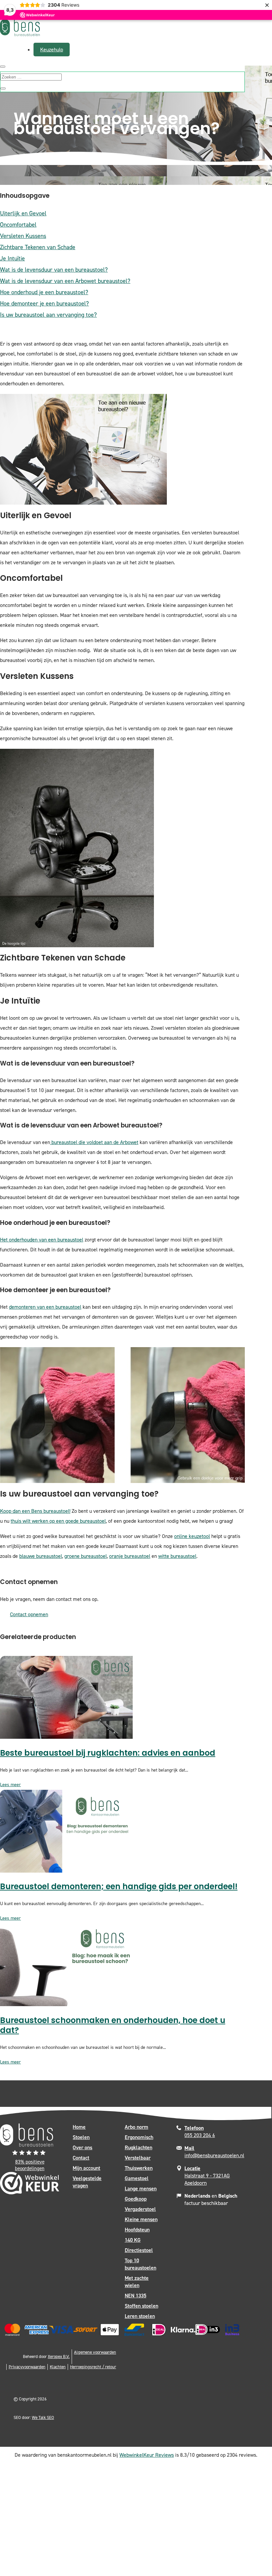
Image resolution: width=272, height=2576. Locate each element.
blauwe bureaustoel (41, 1556)
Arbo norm (136, 2127)
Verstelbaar (138, 2158)
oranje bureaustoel (130, 1556)
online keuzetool (192, 1536)
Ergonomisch (139, 2137)
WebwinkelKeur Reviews (147, 2455)
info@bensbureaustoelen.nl (214, 2152)
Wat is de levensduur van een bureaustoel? (54, 270)
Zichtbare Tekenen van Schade (38, 247)
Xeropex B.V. (59, 2357)
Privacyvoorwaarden (27, 2367)
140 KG (133, 2240)
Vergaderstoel (140, 2209)
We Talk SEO (43, 2417)
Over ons (82, 2147)
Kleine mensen (141, 2219)
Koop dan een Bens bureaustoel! (35, 1511)
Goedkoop (136, 2199)
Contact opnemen (29, 1614)
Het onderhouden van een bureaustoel (42, 1240)
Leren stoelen (140, 2316)
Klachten (58, 2367)
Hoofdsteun (137, 2230)
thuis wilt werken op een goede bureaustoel (58, 1521)
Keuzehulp (52, 50)
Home (79, 2127)
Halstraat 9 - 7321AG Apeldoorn (207, 2176)
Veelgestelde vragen (87, 2182)
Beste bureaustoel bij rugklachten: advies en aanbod (108, 1754)
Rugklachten (138, 2147)
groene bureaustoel (86, 1556)
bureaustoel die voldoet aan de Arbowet (94, 1142)
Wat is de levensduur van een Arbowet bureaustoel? (65, 281)
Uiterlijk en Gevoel (23, 213)
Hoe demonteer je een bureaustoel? (44, 303)
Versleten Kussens (23, 236)
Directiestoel (139, 2250)
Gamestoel (137, 2178)
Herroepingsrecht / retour (93, 2367)
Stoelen (81, 2137)
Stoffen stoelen (141, 2306)
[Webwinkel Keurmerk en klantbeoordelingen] (30, 2185)
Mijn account (86, 2168)
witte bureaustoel (177, 1556)
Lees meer (10, 1785)
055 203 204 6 (200, 2132)
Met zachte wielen (137, 2282)
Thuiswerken (139, 2168)
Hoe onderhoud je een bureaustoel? (44, 292)
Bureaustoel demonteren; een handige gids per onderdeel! (119, 1887)
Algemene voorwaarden (95, 2352)
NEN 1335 (136, 2296)
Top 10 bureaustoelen (140, 2264)
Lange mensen (141, 2189)
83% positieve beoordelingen (30, 2165)
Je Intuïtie (12, 258)
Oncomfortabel (18, 225)
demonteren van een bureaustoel (45, 1307)
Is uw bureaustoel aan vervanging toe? (48, 315)
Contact (81, 2158)
